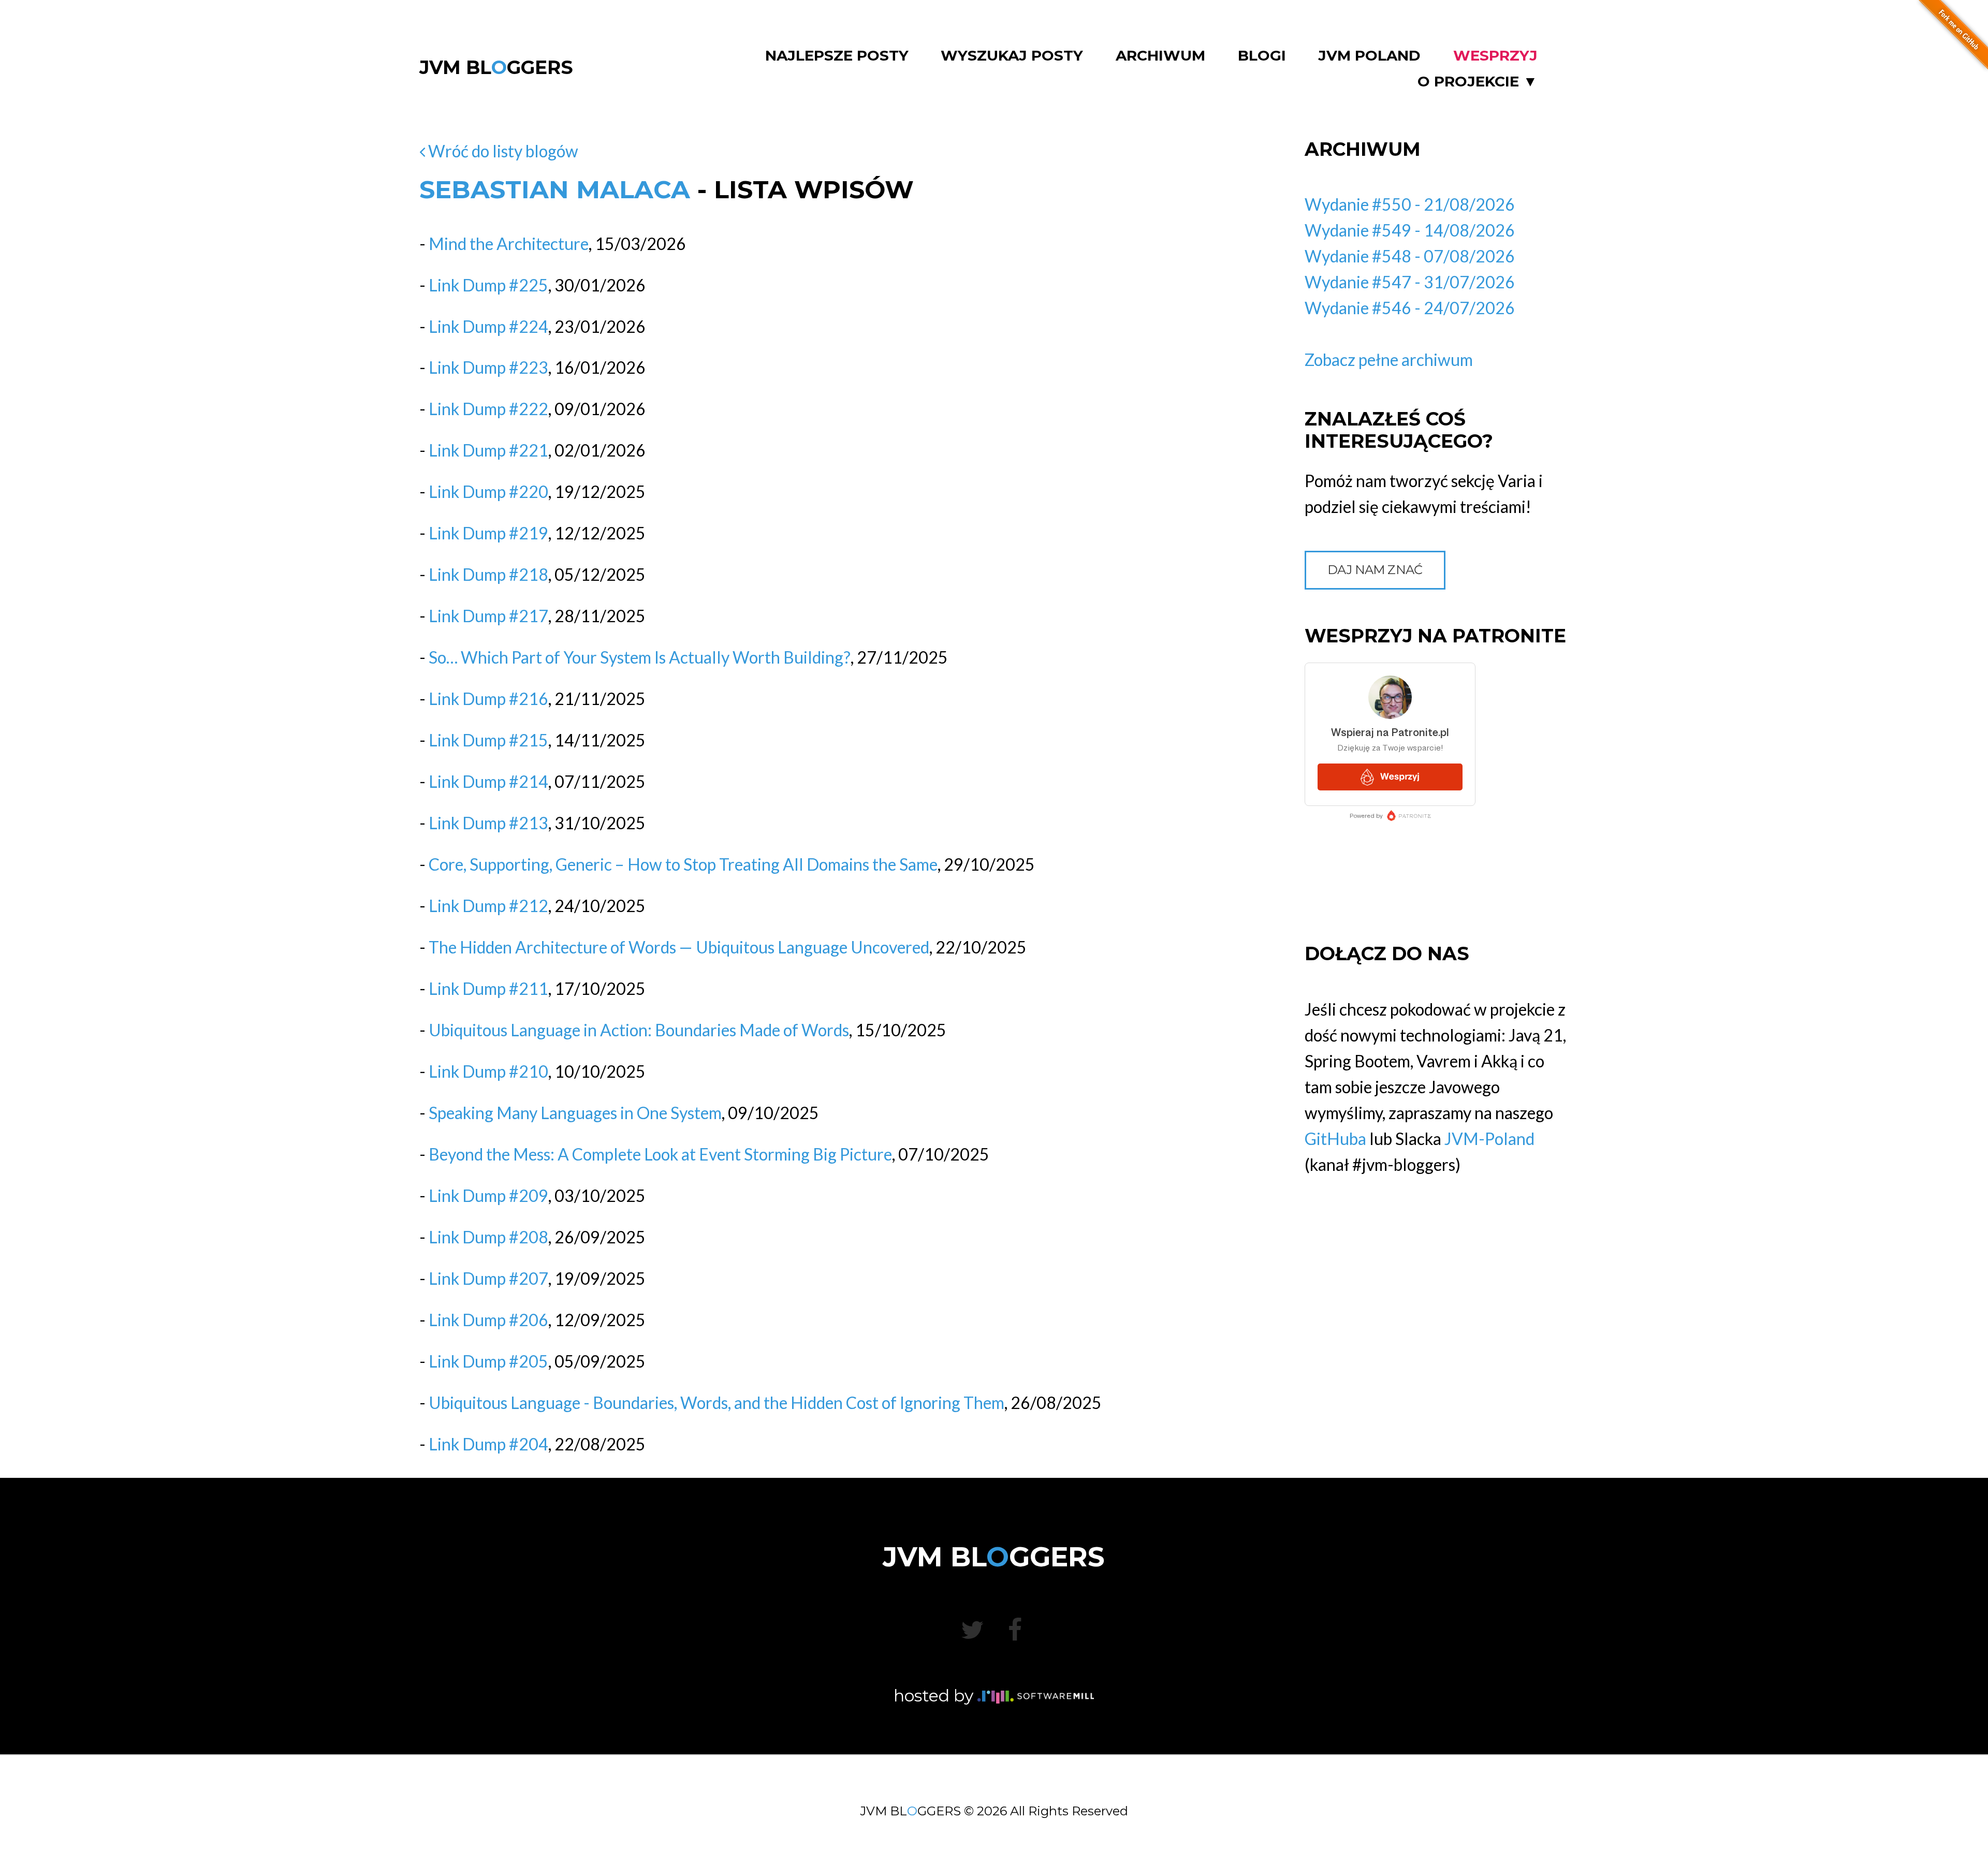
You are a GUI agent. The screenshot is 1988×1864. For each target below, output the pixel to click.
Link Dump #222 (488, 409)
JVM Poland (1369, 56)
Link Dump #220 (488, 491)
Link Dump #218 (488, 574)
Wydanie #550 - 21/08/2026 (1410, 204)
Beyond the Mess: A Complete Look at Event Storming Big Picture (660, 1154)
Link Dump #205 (488, 1361)
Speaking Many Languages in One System (575, 1113)
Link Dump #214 (488, 781)
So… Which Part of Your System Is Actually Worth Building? (640, 657)
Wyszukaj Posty (1012, 56)
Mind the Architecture (509, 244)
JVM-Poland (1489, 1139)
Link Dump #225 (488, 285)
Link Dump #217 (488, 616)
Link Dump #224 (488, 326)
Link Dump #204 (488, 1444)
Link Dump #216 (488, 699)
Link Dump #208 (488, 1237)
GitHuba (1335, 1139)
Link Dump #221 (488, 450)
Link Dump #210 (488, 1071)
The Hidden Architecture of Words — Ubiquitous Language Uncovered (679, 947)
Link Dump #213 (488, 823)
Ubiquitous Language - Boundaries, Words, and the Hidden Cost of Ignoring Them (717, 1403)
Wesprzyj (1495, 56)
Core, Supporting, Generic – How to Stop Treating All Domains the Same (683, 864)
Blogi (1262, 56)
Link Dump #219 (488, 533)
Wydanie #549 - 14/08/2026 (1410, 230)
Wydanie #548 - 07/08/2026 (1410, 256)
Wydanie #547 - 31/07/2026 (1410, 282)
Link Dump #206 (488, 1320)
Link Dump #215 (488, 740)
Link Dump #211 (488, 988)
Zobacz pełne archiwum (1389, 359)
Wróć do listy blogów (502, 151)
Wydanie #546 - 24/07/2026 (1410, 308)
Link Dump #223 (488, 367)
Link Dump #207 (488, 1278)
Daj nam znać (1375, 570)
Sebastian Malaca (555, 189)
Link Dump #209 (488, 1195)
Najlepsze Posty (837, 56)
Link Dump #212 (488, 906)
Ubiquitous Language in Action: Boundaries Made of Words (639, 1030)
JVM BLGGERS (496, 67)
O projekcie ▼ (1478, 82)
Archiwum (1160, 56)
